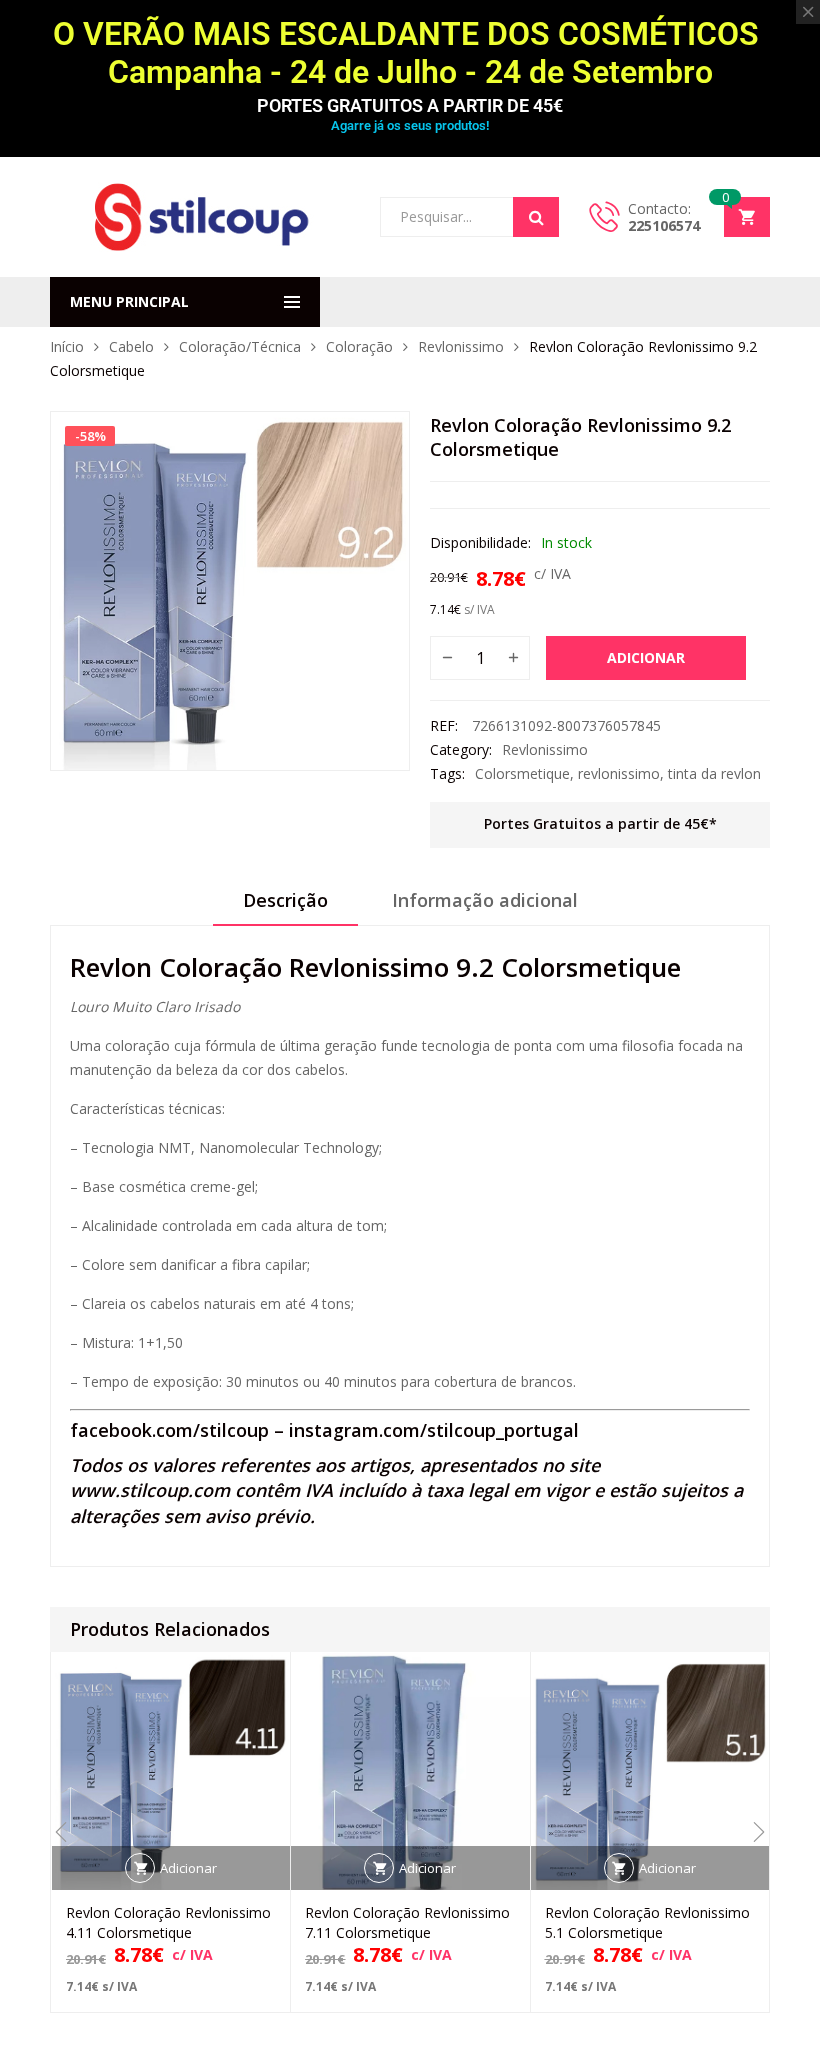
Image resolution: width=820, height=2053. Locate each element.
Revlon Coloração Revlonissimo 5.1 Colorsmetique (647, 1922)
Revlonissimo (461, 346)
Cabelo (131, 346)
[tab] (285, 907)
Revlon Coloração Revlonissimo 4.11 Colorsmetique (168, 1922)
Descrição (285, 900)
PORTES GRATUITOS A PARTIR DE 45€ (410, 105)
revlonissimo (619, 773)
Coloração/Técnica (240, 346)
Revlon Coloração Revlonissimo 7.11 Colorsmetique (407, 1922)
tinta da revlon (714, 773)
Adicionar (646, 657)
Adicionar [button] (188, 1868)
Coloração (359, 346)
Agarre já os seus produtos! (410, 125)
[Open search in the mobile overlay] (469, 217)
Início (67, 346)
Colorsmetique (522, 773)
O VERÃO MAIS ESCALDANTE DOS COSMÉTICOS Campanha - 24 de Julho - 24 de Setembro (410, 53)
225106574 (664, 225)
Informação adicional (485, 900)
